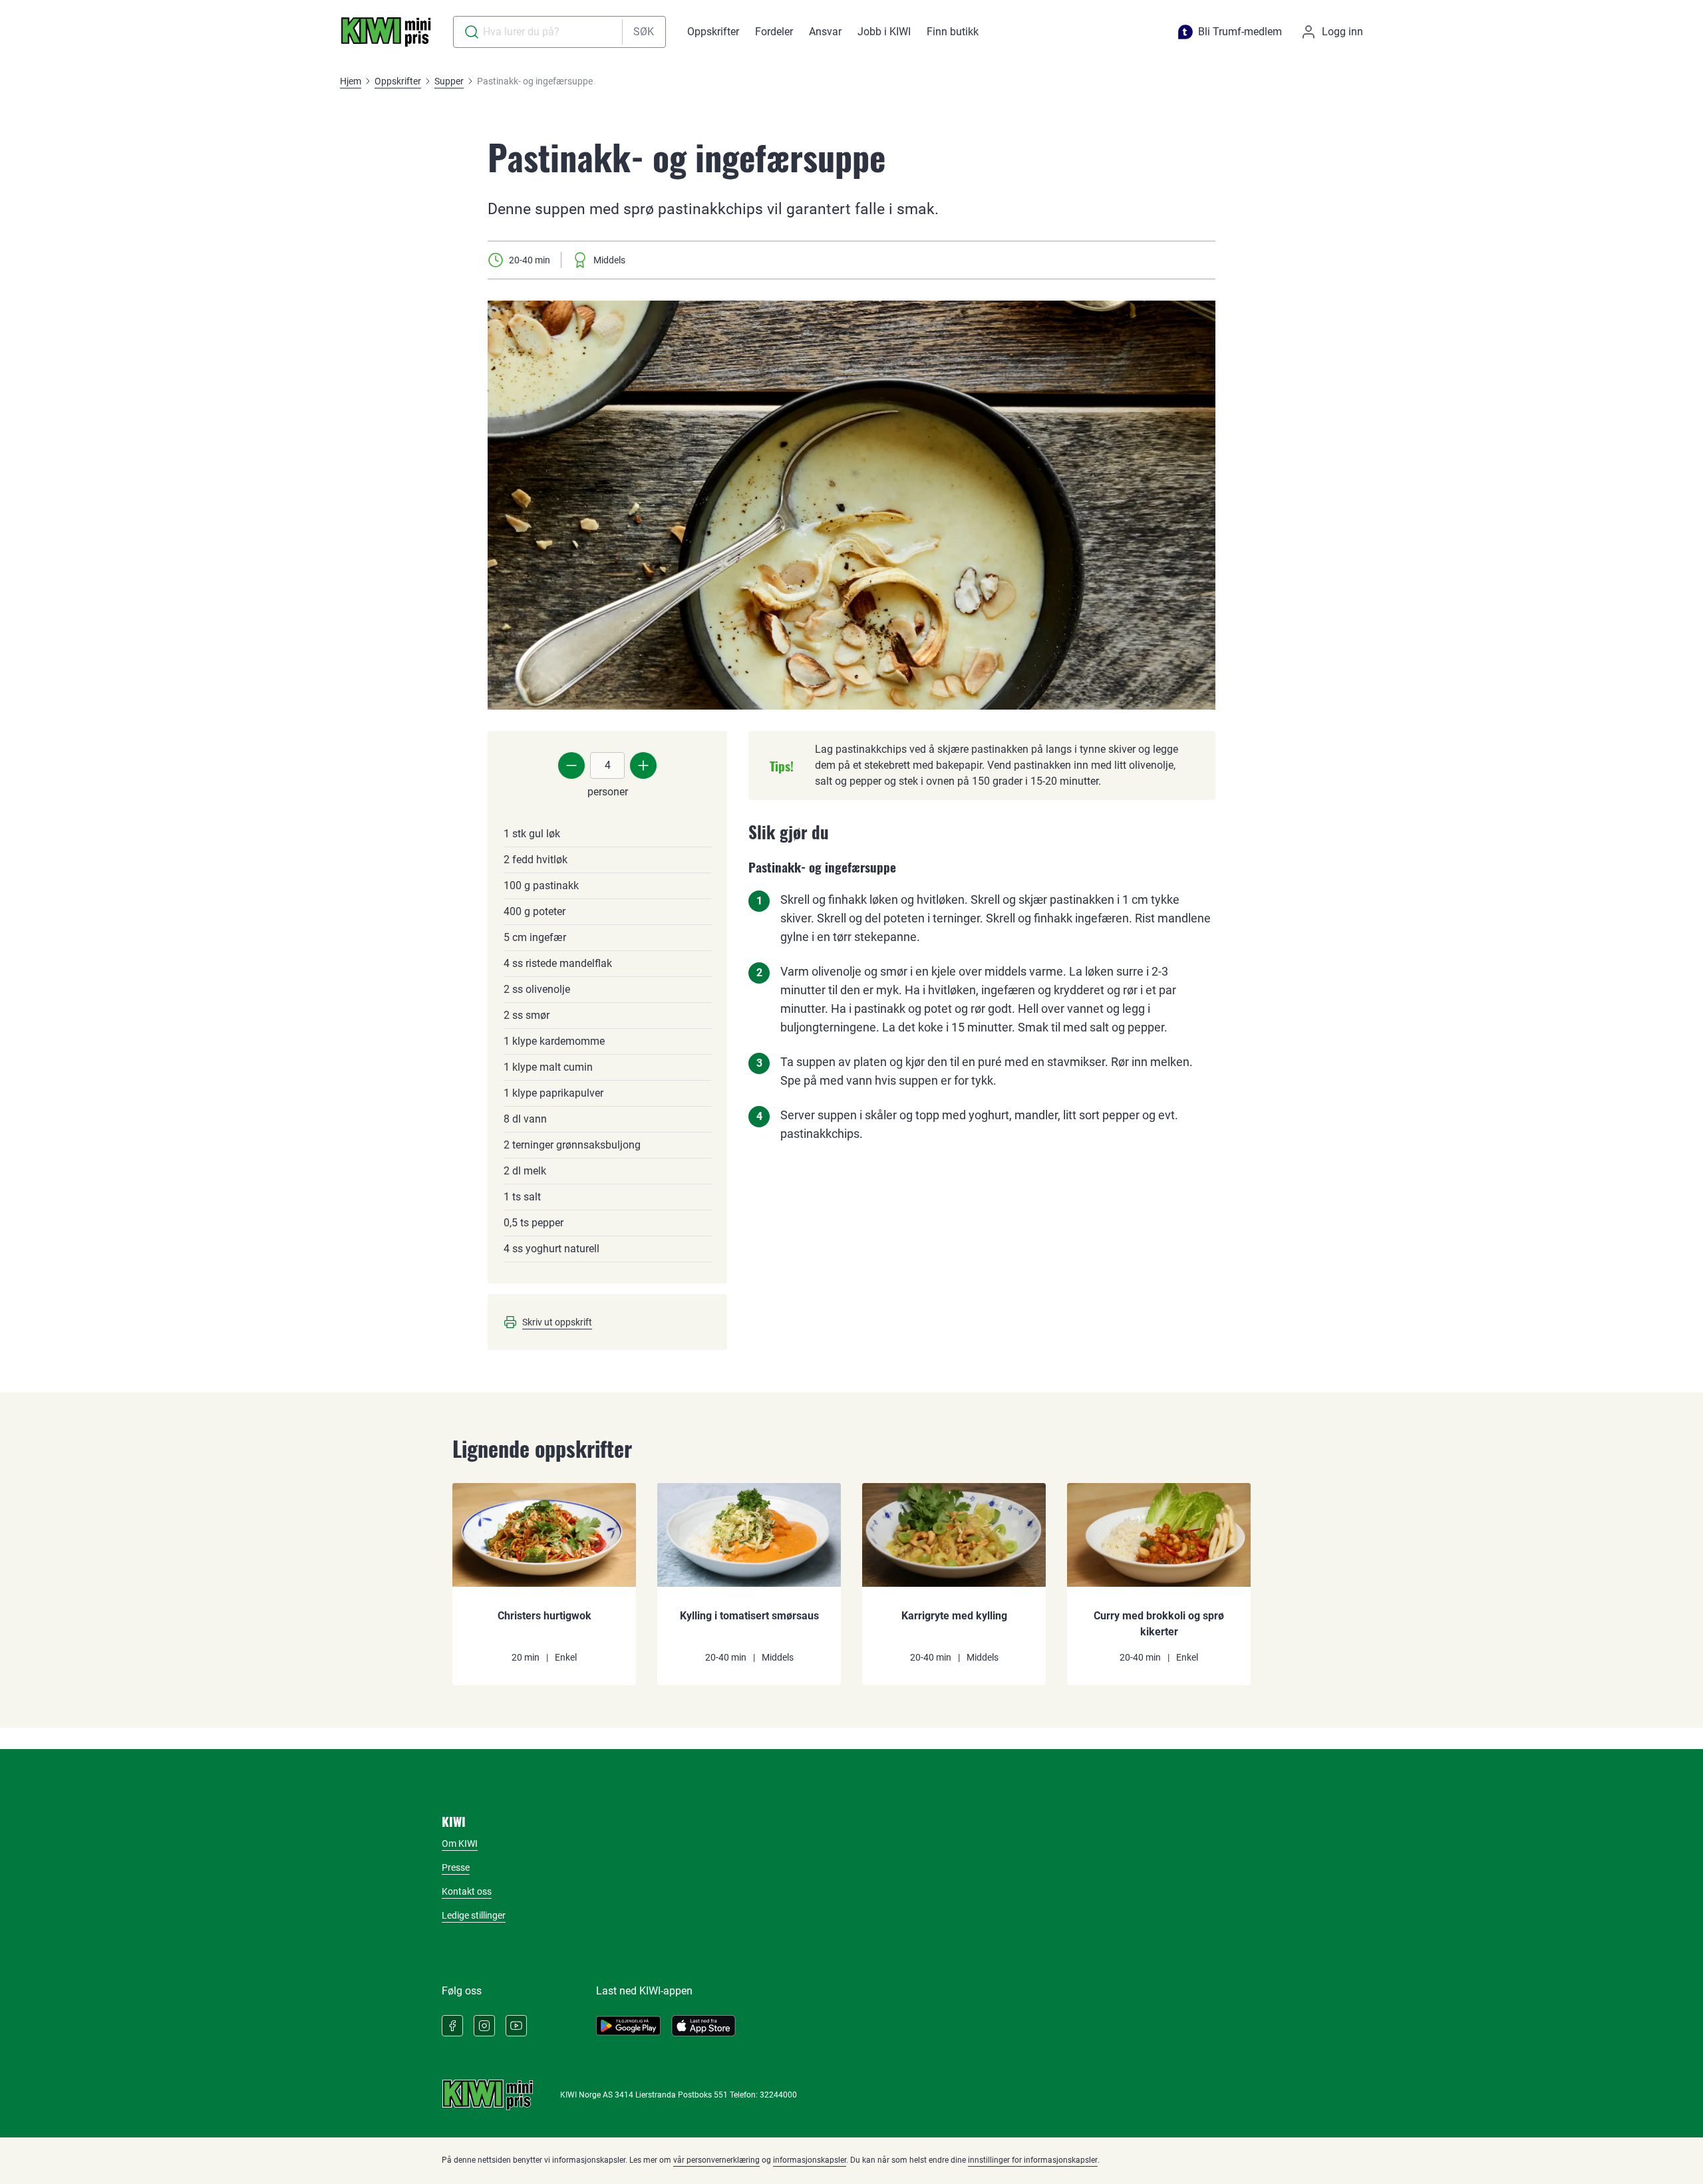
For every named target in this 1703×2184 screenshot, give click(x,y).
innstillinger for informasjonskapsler (1033, 2160)
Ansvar (825, 32)
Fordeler (774, 32)
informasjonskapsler (810, 2160)
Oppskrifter (713, 32)
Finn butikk (953, 32)
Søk (644, 32)
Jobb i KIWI (884, 32)
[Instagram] (484, 2026)
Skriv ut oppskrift (557, 1322)
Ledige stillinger (474, 1915)
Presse (456, 1867)
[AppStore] (703, 2026)
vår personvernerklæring (716, 2160)
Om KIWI (460, 1843)
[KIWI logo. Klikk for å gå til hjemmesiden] (386, 32)
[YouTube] (516, 2026)
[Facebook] (452, 2026)
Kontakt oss (467, 1891)
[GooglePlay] (628, 2026)
